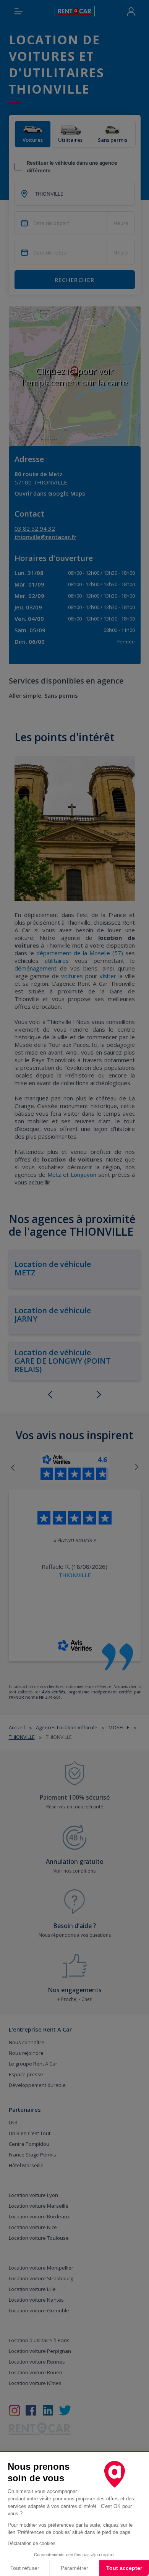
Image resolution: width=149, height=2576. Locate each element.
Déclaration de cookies (32, 2544)
